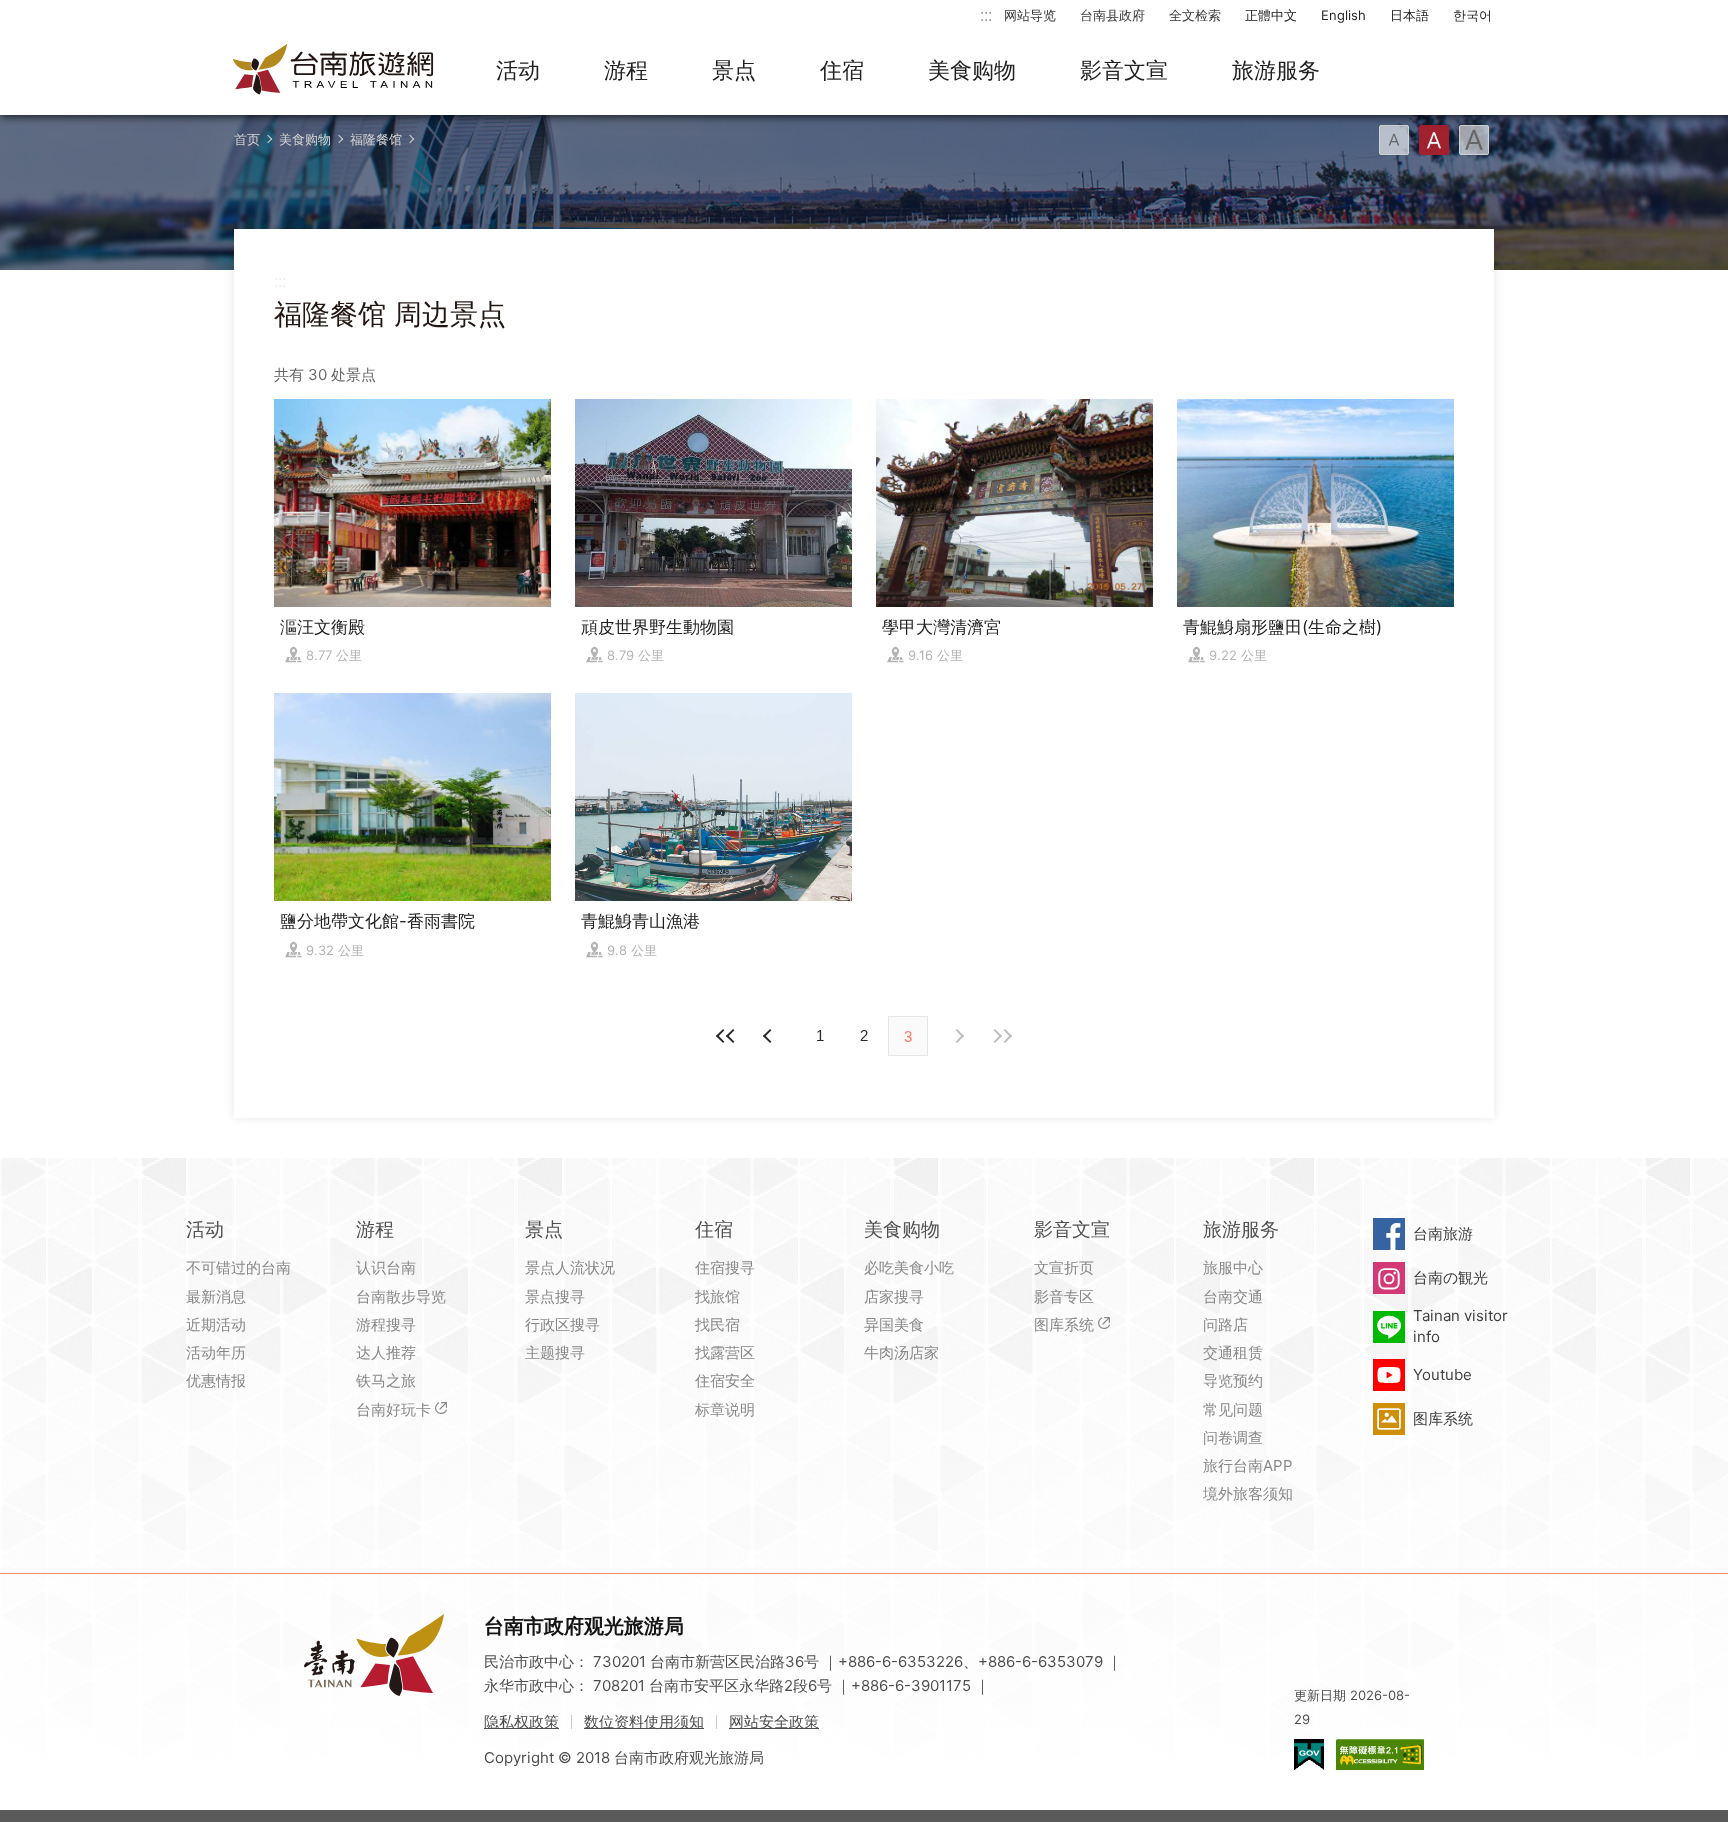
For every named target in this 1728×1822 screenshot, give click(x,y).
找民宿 (717, 1324)
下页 (770, 1036)
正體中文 (1271, 15)
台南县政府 (1112, 15)
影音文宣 (1124, 70)
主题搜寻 (555, 1352)
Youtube (1442, 1374)
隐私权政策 (521, 1721)
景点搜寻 (555, 1296)
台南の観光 (1450, 1277)
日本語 (1409, 15)
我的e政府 (1309, 1754)
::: (986, 14)
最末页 (1002, 1036)
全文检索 (1195, 15)
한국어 (1472, 15)
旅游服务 (1276, 70)
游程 (626, 70)
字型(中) (1434, 140)
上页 (958, 1036)
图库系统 (1064, 1324)
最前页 (726, 1036)
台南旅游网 (334, 71)
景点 (734, 70)
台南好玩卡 (393, 1409)
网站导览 (1030, 15)
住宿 (842, 70)
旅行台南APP (1248, 1465)
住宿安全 (725, 1380)
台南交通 (1233, 1296)
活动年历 (216, 1352)
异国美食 (894, 1324)
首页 (247, 139)
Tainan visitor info (1460, 1325)
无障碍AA (1380, 1754)
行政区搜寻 (562, 1324)
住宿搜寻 (725, 1267)
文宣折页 (1064, 1267)
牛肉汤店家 (901, 1352)
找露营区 (725, 1352)
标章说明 (725, 1409)
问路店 (1225, 1324)
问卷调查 (1233, 1437)
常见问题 (1233, 1409)
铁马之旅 (386, 1380)
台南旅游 (1443, 1233)
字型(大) (1474, 140)
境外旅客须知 (1248, 1493)
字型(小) (1394, 140)
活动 (518, 70)
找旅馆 (717, 1296)
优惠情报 (216, 1380)
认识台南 (386, 1267)
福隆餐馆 (376, 139)
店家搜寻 (894, 1296)
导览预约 (1233, 1380)
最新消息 (216, 1296)
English (1343, 15)
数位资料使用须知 (644, 1721)
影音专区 (1064, 1296)
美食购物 (972, 70)
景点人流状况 (570, 1267)
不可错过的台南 (238, 1267)
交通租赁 (1233, 1352)
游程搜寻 (386, 1324)
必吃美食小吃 (909, 1267)
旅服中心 (1233, 1267)
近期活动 (216, 1324)
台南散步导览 (401, 1296)
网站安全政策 (774, 1721)
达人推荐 (386, 1352)
